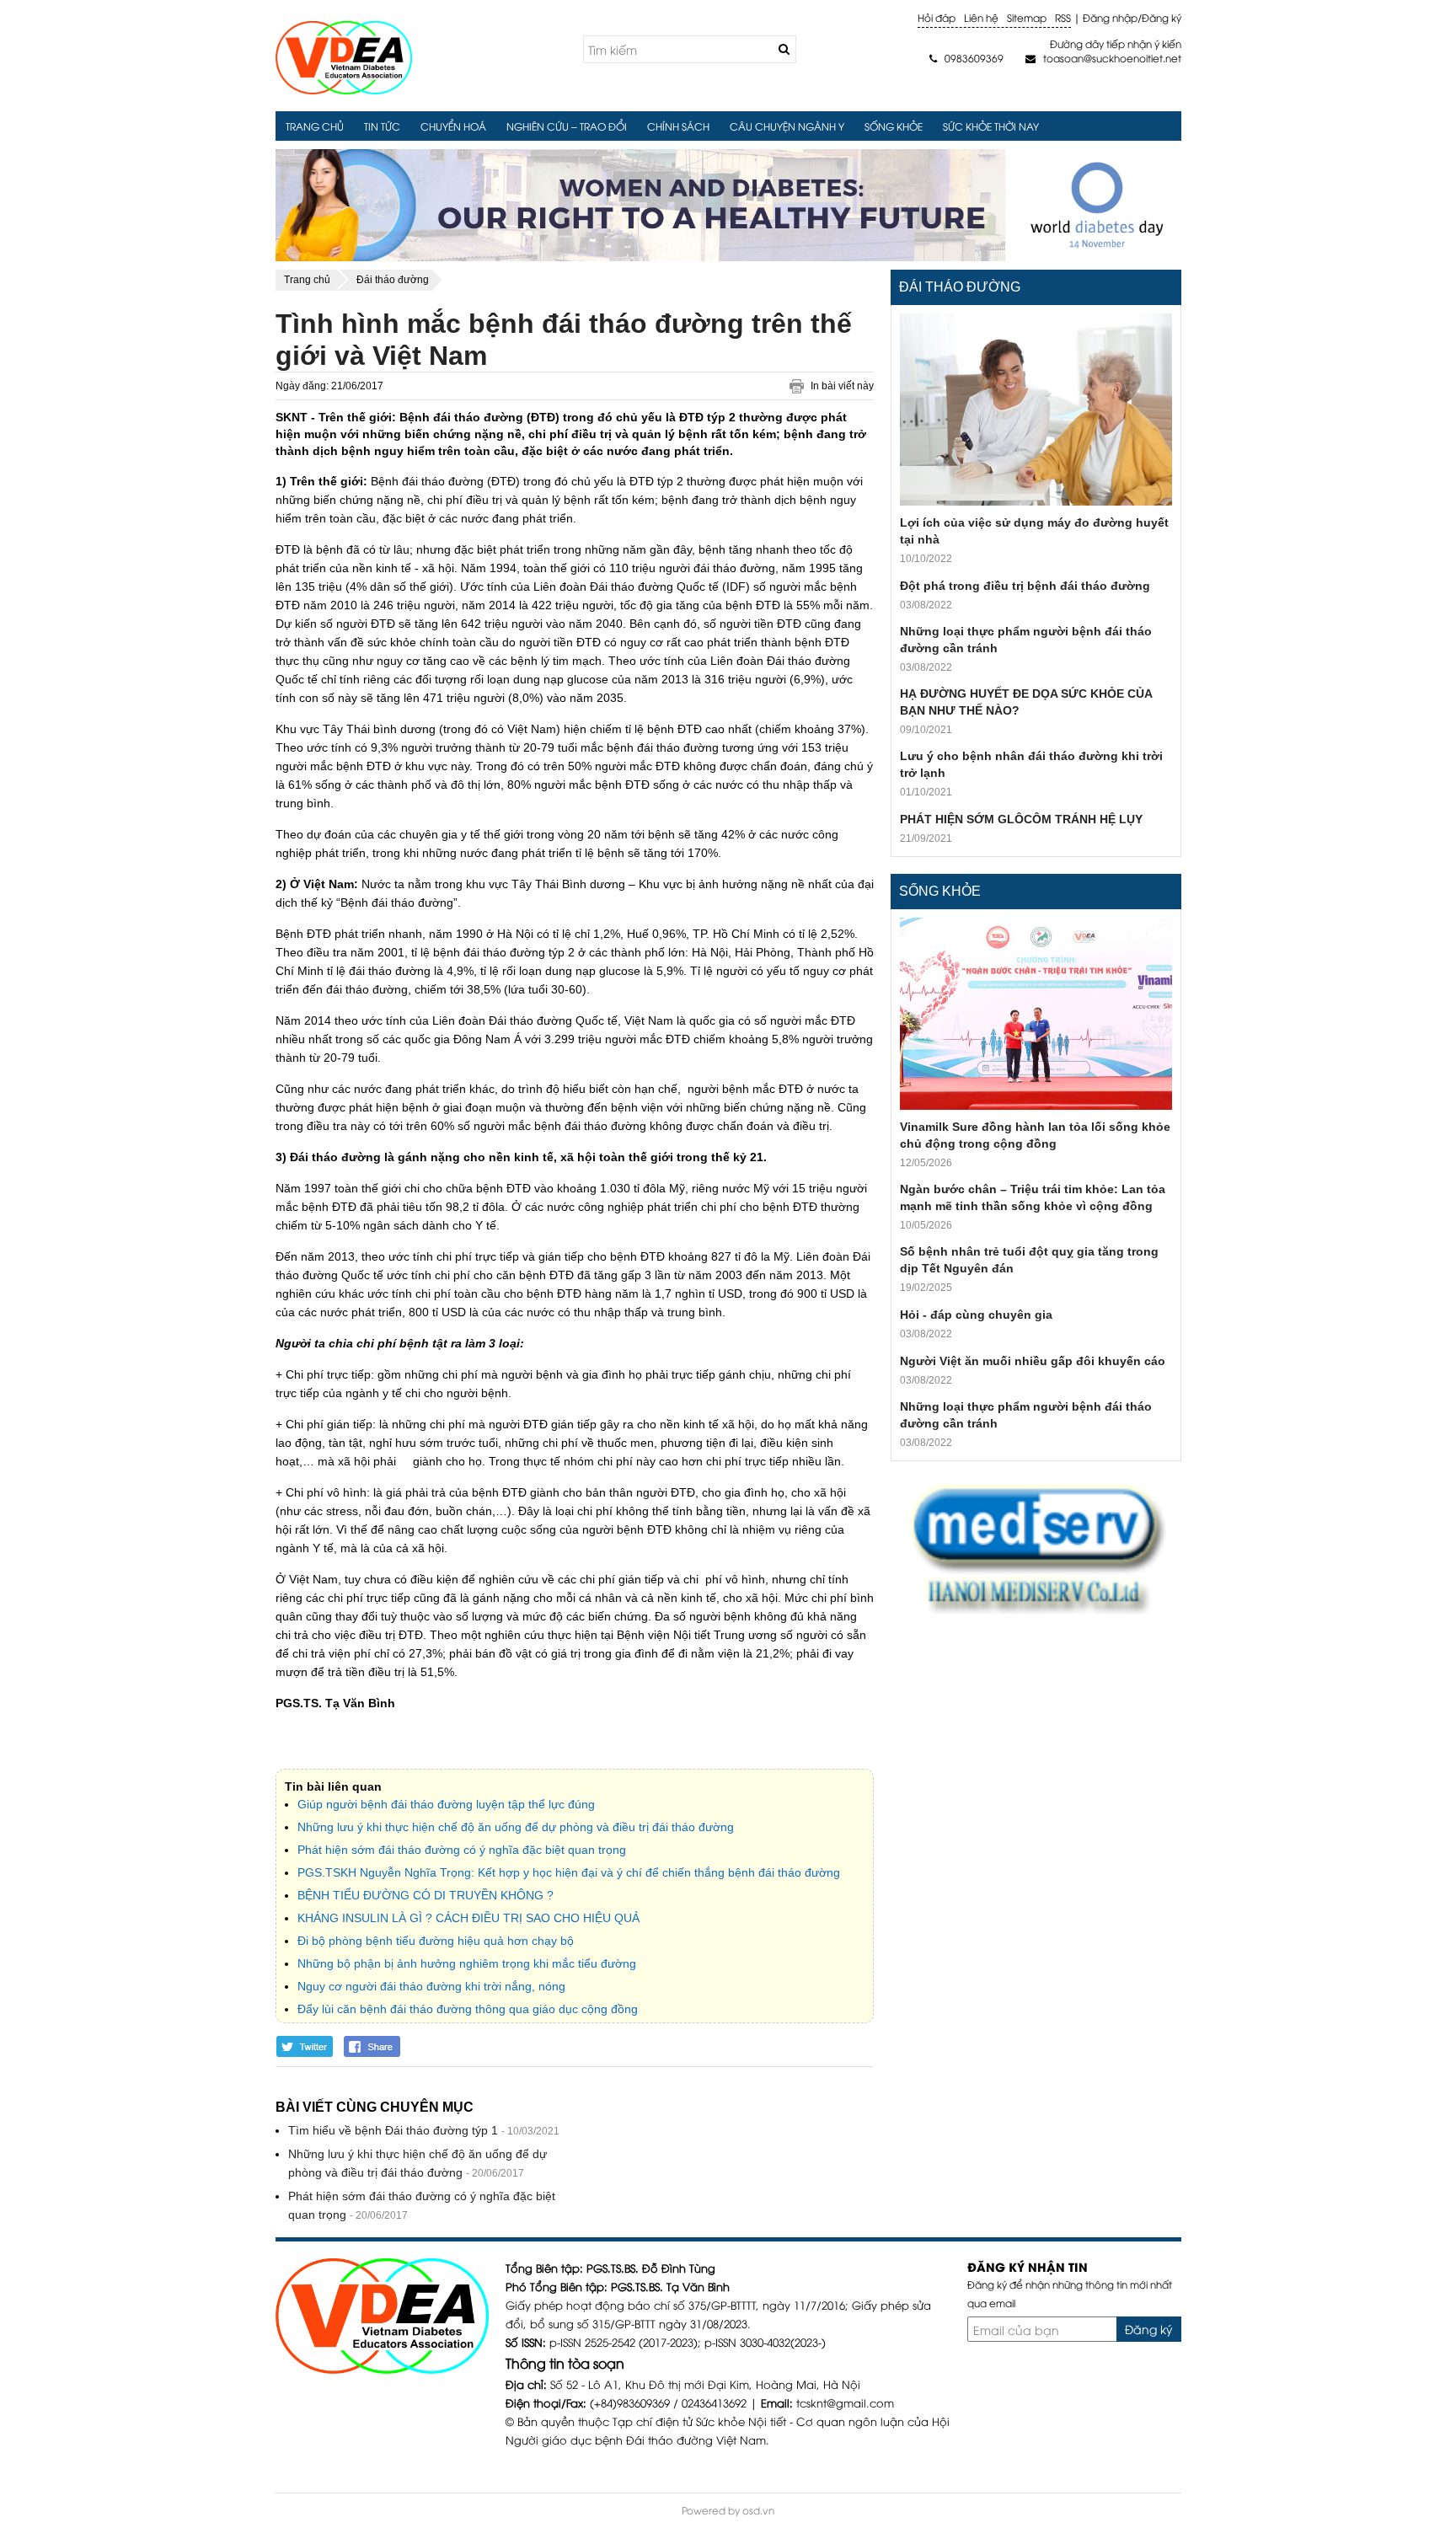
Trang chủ (315, 126)
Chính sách (678, 126)
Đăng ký (1162, 17)
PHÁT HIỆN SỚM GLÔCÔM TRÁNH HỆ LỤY (1021, 819)
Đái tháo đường (960, 287)
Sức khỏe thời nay (991, 126)
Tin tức (382, 126)
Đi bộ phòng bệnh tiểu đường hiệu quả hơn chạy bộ (436, 1941)
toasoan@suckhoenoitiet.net (1103, 58)
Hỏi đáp (937, 17)
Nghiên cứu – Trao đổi (567, 126)
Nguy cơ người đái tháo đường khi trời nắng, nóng (431, 1986)
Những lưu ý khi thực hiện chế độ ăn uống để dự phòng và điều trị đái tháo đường (516, 1827)
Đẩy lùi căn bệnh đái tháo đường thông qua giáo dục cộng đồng (468, 2009)
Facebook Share (373, 2046)
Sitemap (1027, 17)
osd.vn (758, 2510)
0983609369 (966, 58)
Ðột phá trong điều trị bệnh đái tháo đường (1025, 586)
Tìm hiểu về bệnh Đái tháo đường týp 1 (393, 2130)
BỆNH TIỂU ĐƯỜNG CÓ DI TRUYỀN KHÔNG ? (426, 1895)
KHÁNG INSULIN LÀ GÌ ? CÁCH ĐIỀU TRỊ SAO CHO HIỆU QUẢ (468, 1918)
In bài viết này (842, 386)
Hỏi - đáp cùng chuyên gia (976, 1315)
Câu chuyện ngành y (787, 126)
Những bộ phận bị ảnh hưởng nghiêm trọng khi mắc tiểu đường (467, 1963)
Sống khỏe (894, 126)
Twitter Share (305, 2046)
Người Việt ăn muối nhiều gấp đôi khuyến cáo (1033, 1361)
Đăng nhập (1110, 17)
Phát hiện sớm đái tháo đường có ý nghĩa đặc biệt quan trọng (462, 1850)
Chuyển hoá (453, 126)
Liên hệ (981, 17)
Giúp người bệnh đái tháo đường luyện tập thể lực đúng (446, 1804)
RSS (1063, 17)
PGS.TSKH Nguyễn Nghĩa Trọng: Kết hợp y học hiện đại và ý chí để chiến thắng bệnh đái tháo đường (569, 1872)
